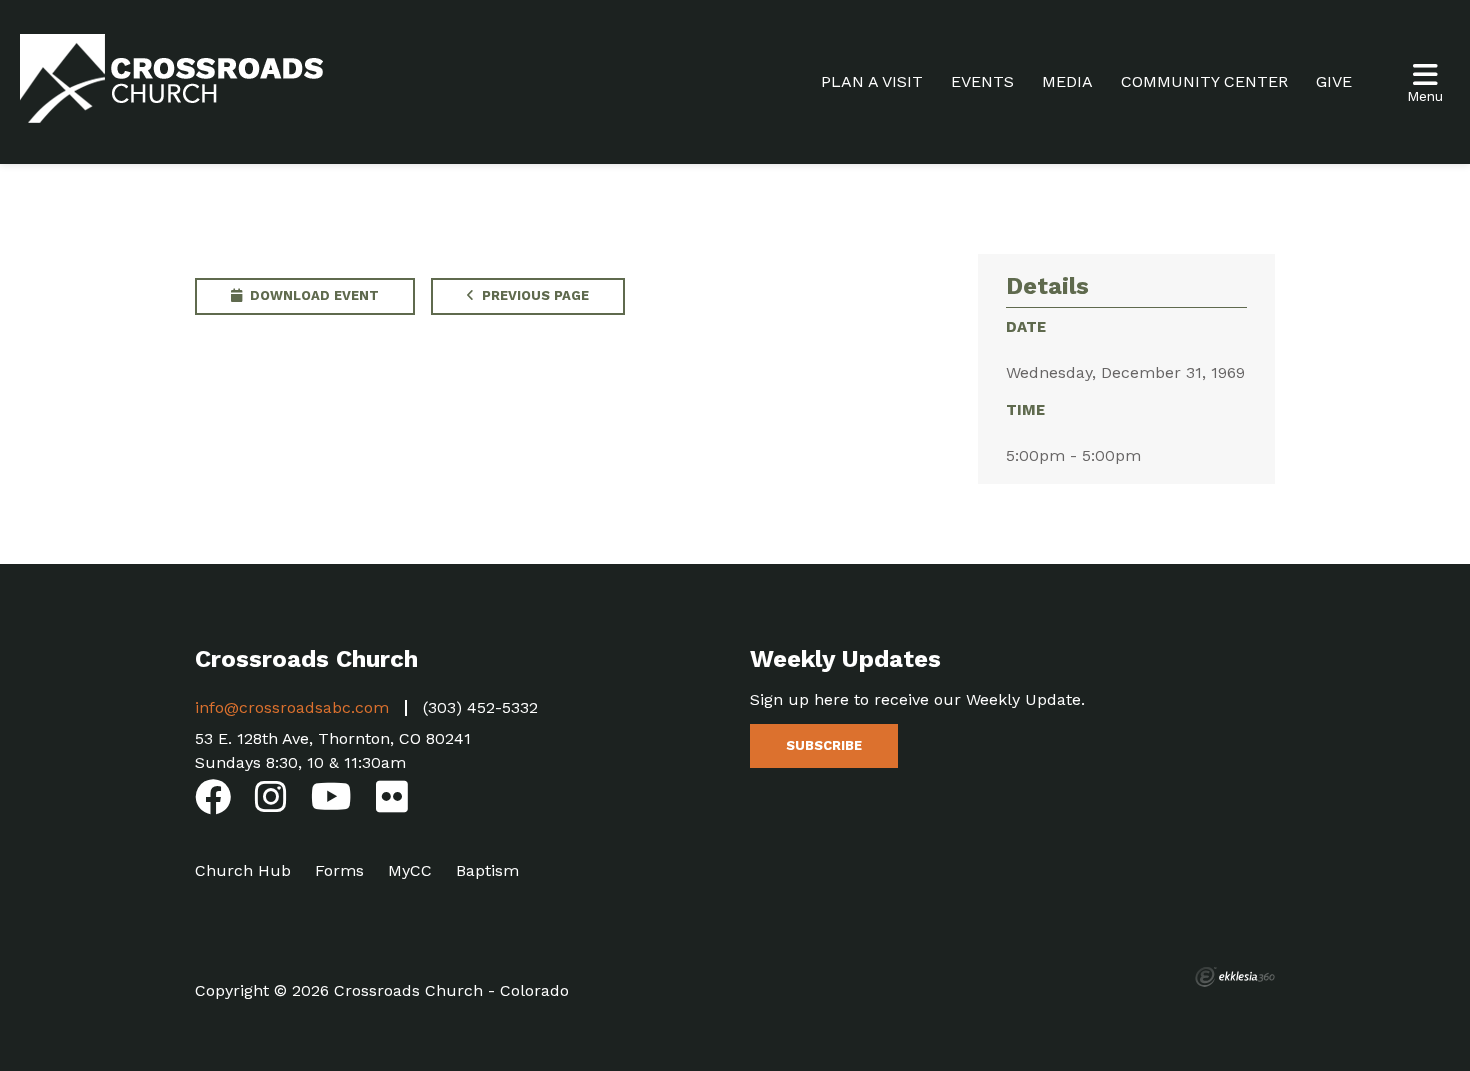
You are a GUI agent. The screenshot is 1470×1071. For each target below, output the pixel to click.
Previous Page (533, 295)
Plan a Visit (872, 81)
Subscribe (824, 745)
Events (982, 81)
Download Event (312, 295)
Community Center (1204, 81)
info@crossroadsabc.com (292, 707)
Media (1067, 81)
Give (1334, 81)
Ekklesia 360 (1235, 977)
